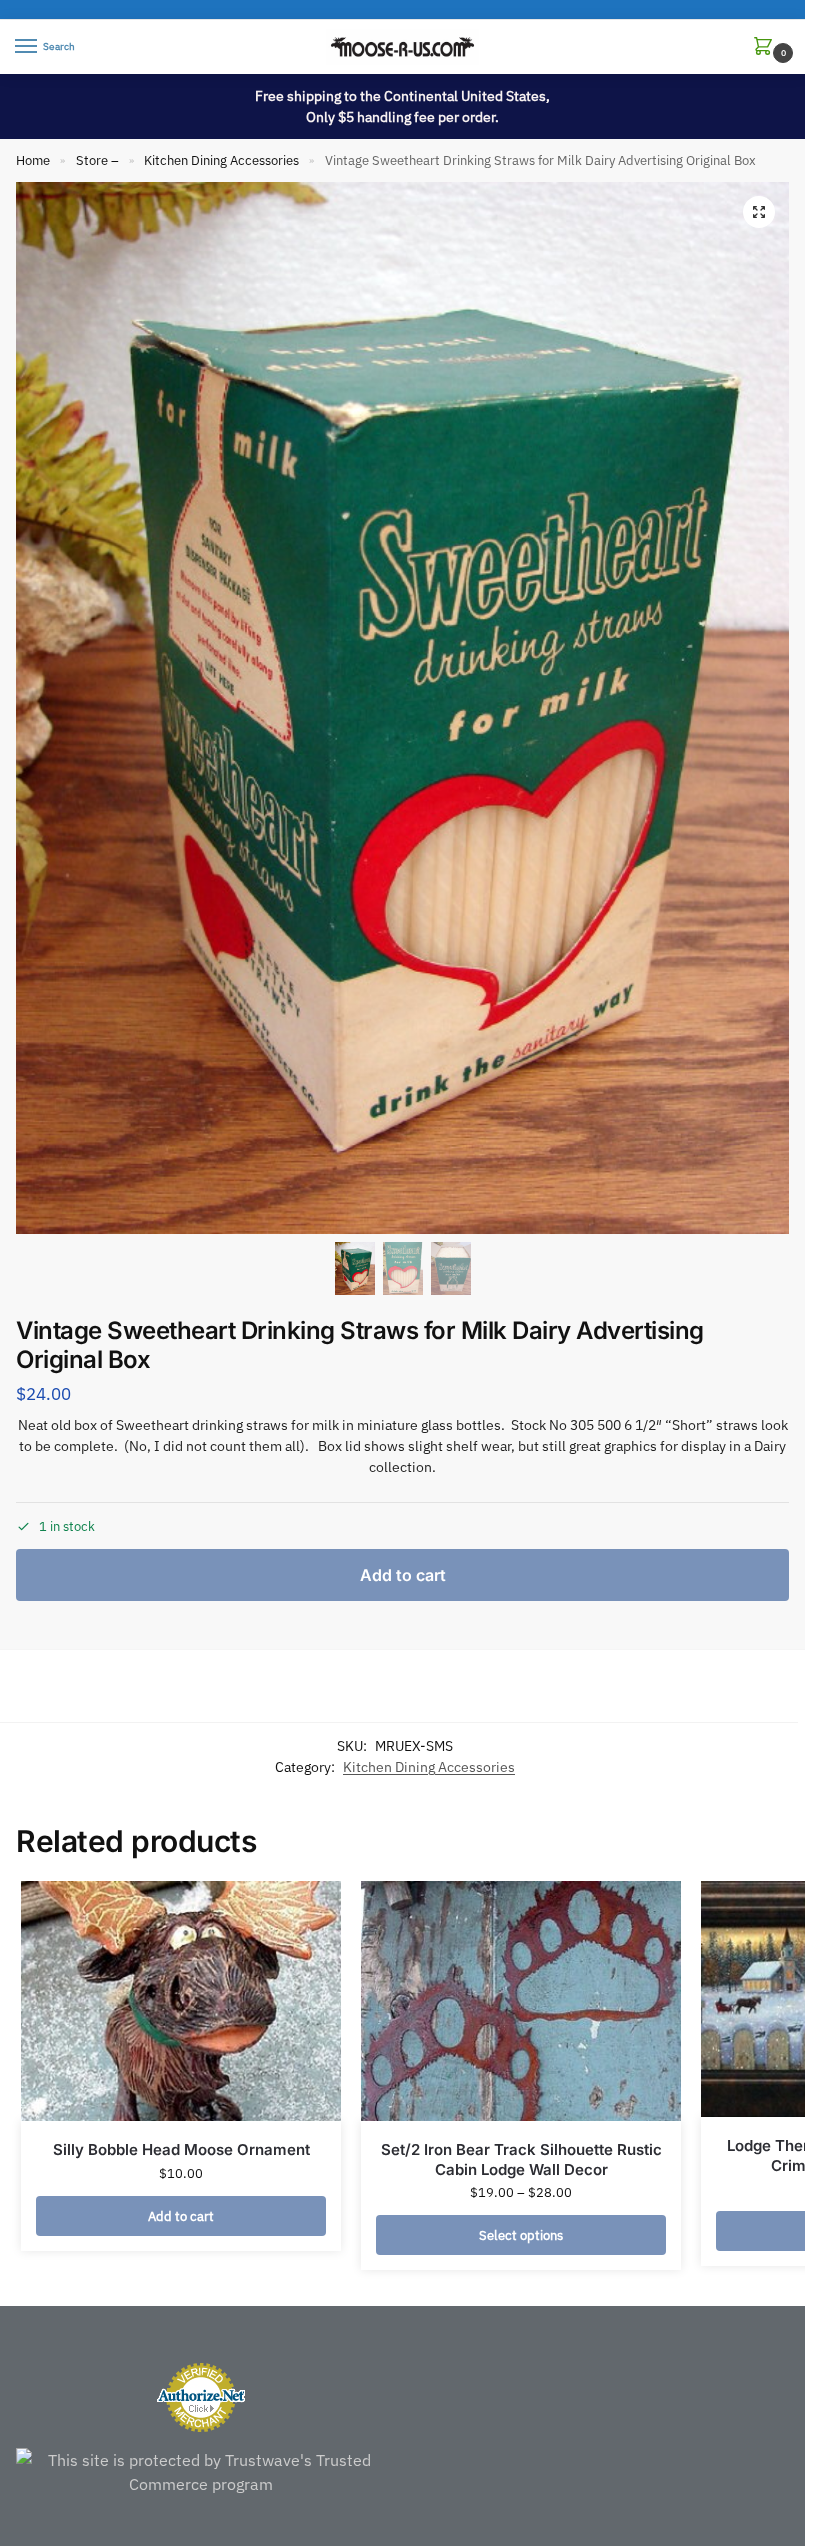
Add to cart (403, 1575)
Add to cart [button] (181, 2216)
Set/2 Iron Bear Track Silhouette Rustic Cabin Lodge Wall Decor (521, 2159)
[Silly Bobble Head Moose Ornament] (181, 2001)
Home (33, 160)
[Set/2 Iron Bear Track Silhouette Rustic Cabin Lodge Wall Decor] (521, 2001)
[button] (767, 47)
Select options (521, 2235)
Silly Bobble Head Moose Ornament (181, 2149)
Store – (97, 160)
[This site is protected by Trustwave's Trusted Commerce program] (201, 2472)
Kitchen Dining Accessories (221, 160)
